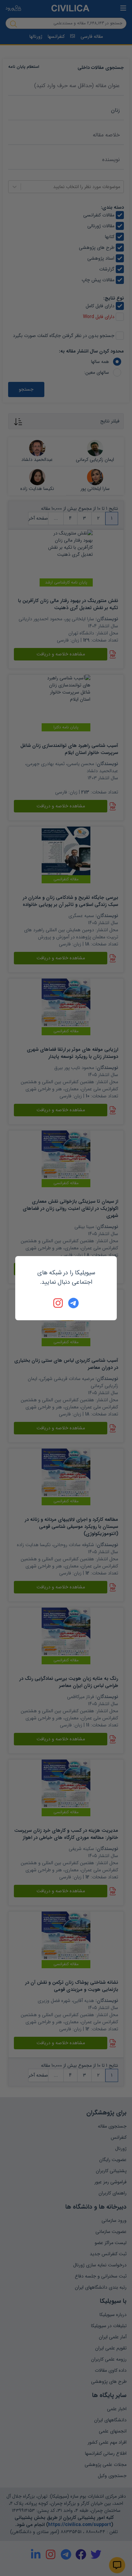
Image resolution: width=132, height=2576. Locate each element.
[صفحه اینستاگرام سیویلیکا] (59, 1303)
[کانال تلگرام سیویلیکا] (73, 1303)
